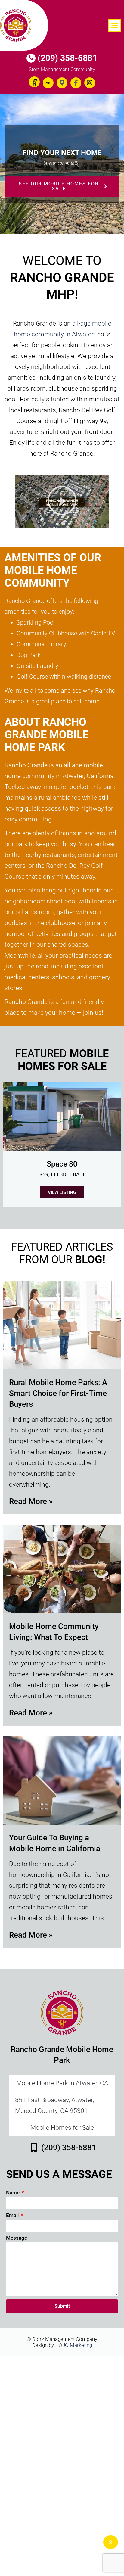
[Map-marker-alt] (62, 83)
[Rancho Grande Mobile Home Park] (24, 25)
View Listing (62, 1192)
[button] (115, 25)
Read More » (31, 1501)
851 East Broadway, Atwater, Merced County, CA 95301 (54, 2105)
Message (17, 2238)
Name (13, 2193)
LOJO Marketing (74, 2345)
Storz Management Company (65, 2339)
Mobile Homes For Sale (62, 1060)
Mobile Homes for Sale (62, 2128)
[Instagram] (90, 83)
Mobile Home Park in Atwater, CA (62, 2083)
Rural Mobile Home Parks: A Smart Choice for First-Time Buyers (58, 1393)
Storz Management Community (62, 69)
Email (13, 2215)
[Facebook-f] (76, 83)
